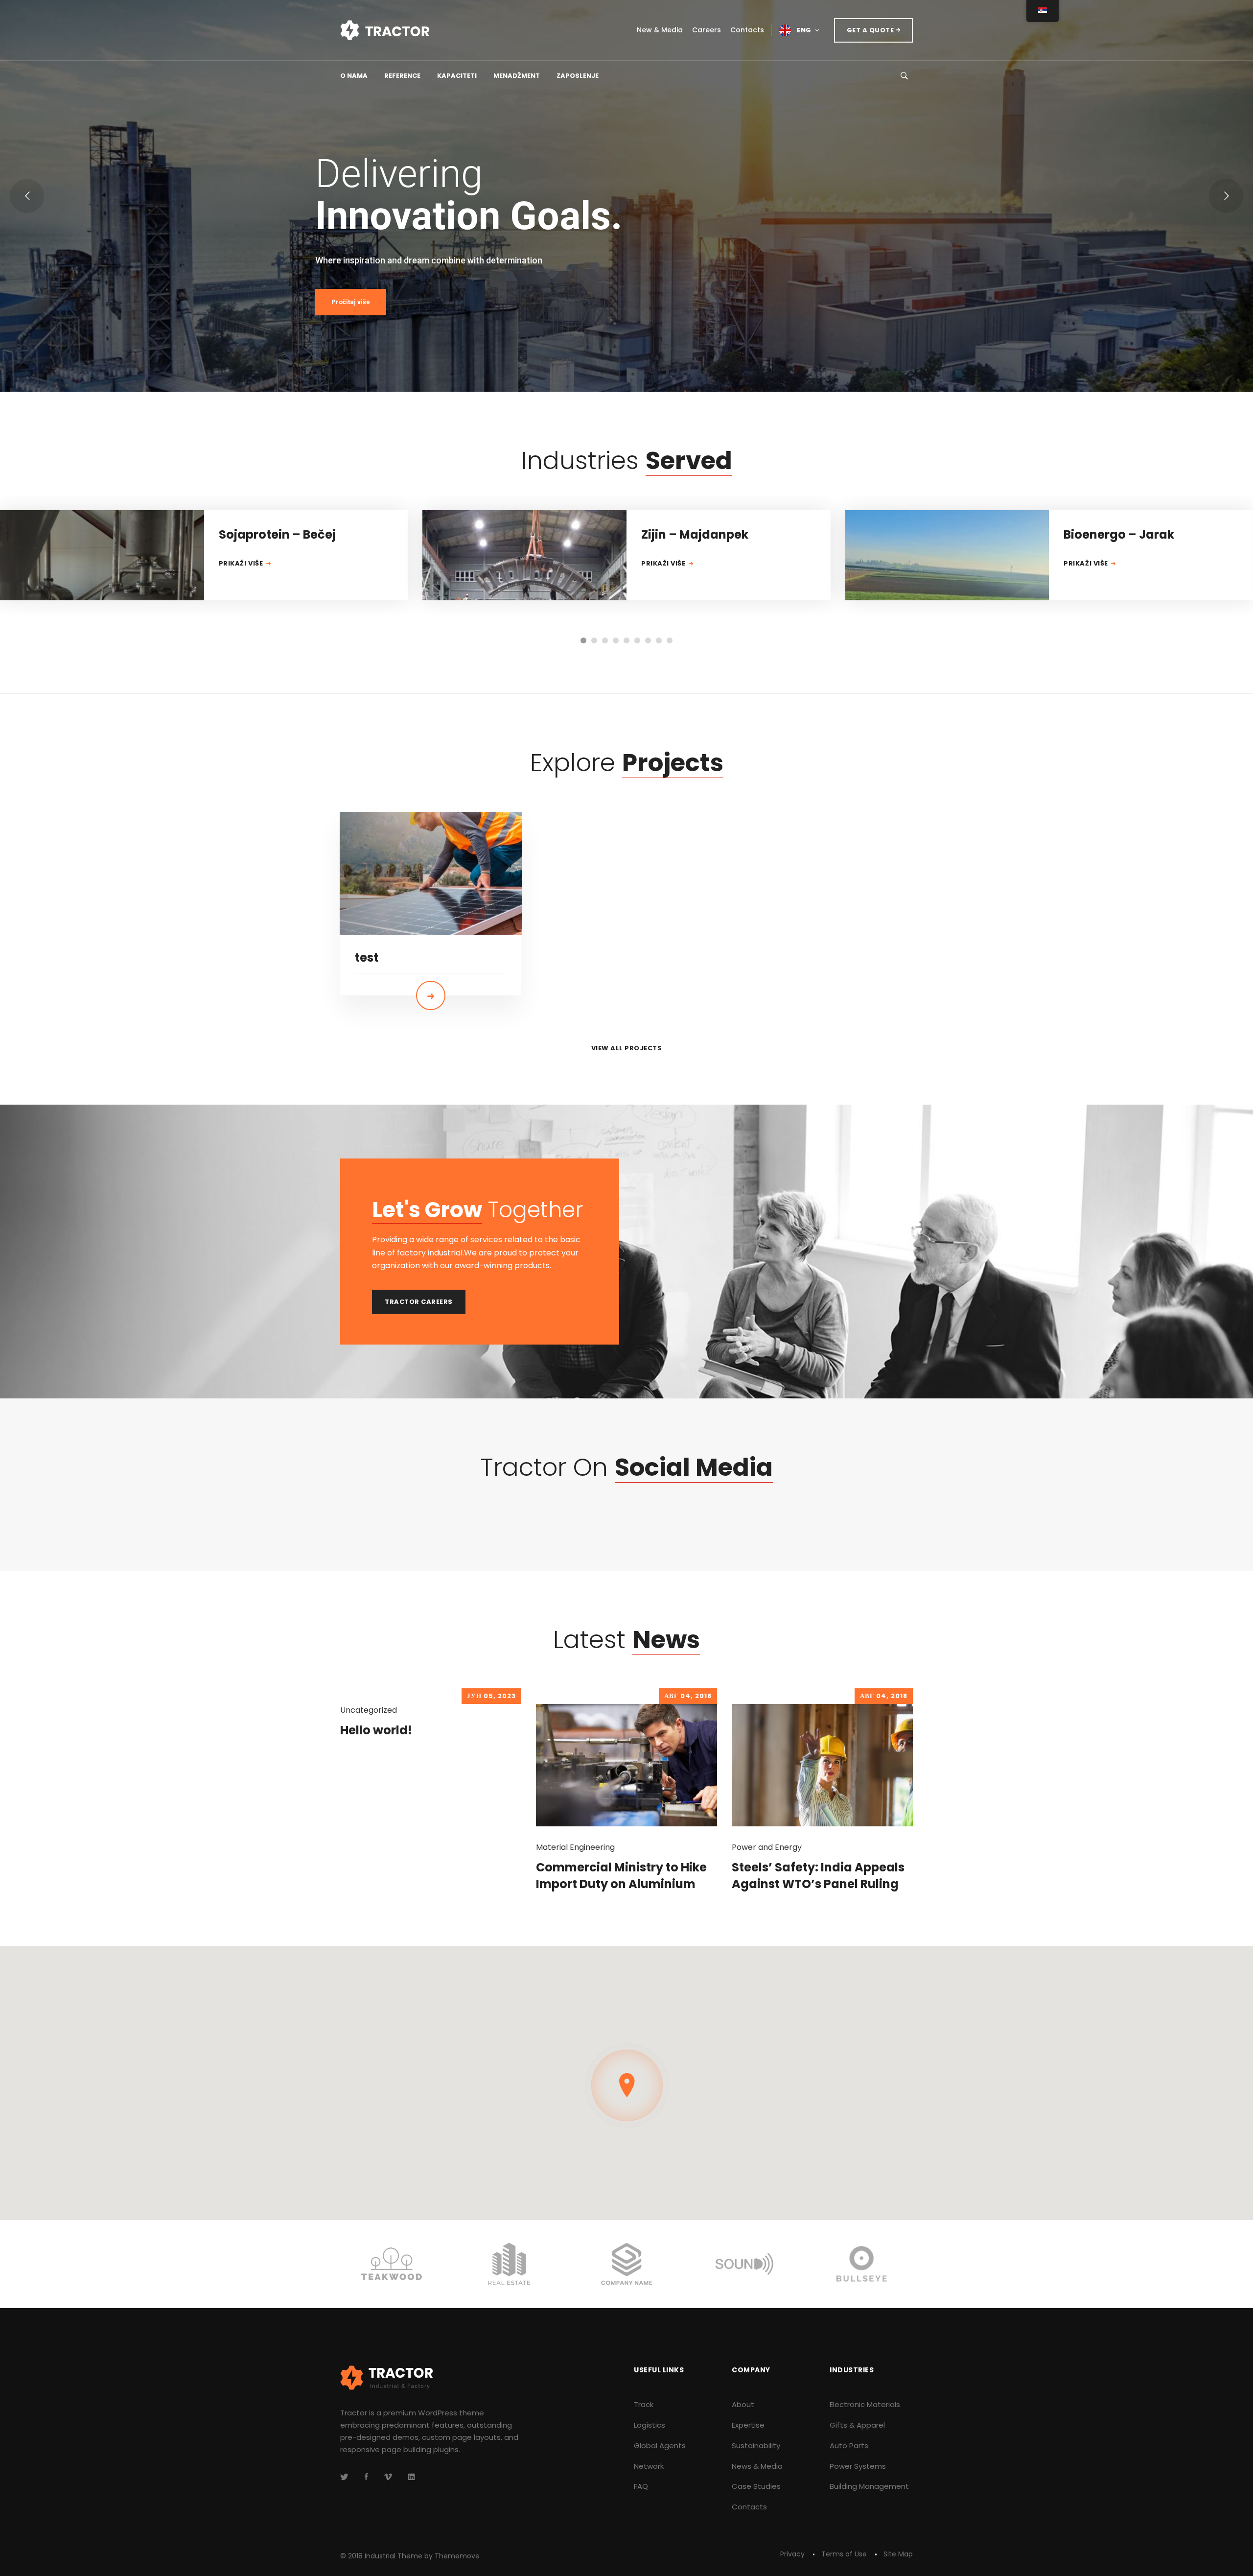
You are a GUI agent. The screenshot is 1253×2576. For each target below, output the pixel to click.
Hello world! (376, 1730)
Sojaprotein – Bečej (277, 534)
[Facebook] (366, 2477)
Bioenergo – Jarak (1119, 534)
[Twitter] (344, 2477)
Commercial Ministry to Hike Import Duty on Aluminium (621, 1876)
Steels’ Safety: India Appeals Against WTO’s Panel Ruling (818, 1876)
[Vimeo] (388, 2477)
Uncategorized (369, 1710)
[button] (583, 640)
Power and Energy (767, 1847)
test (367, 957)
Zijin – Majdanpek (695, 534)
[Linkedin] (412, 2477)
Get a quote (871, 30)
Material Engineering (575, 1847)
